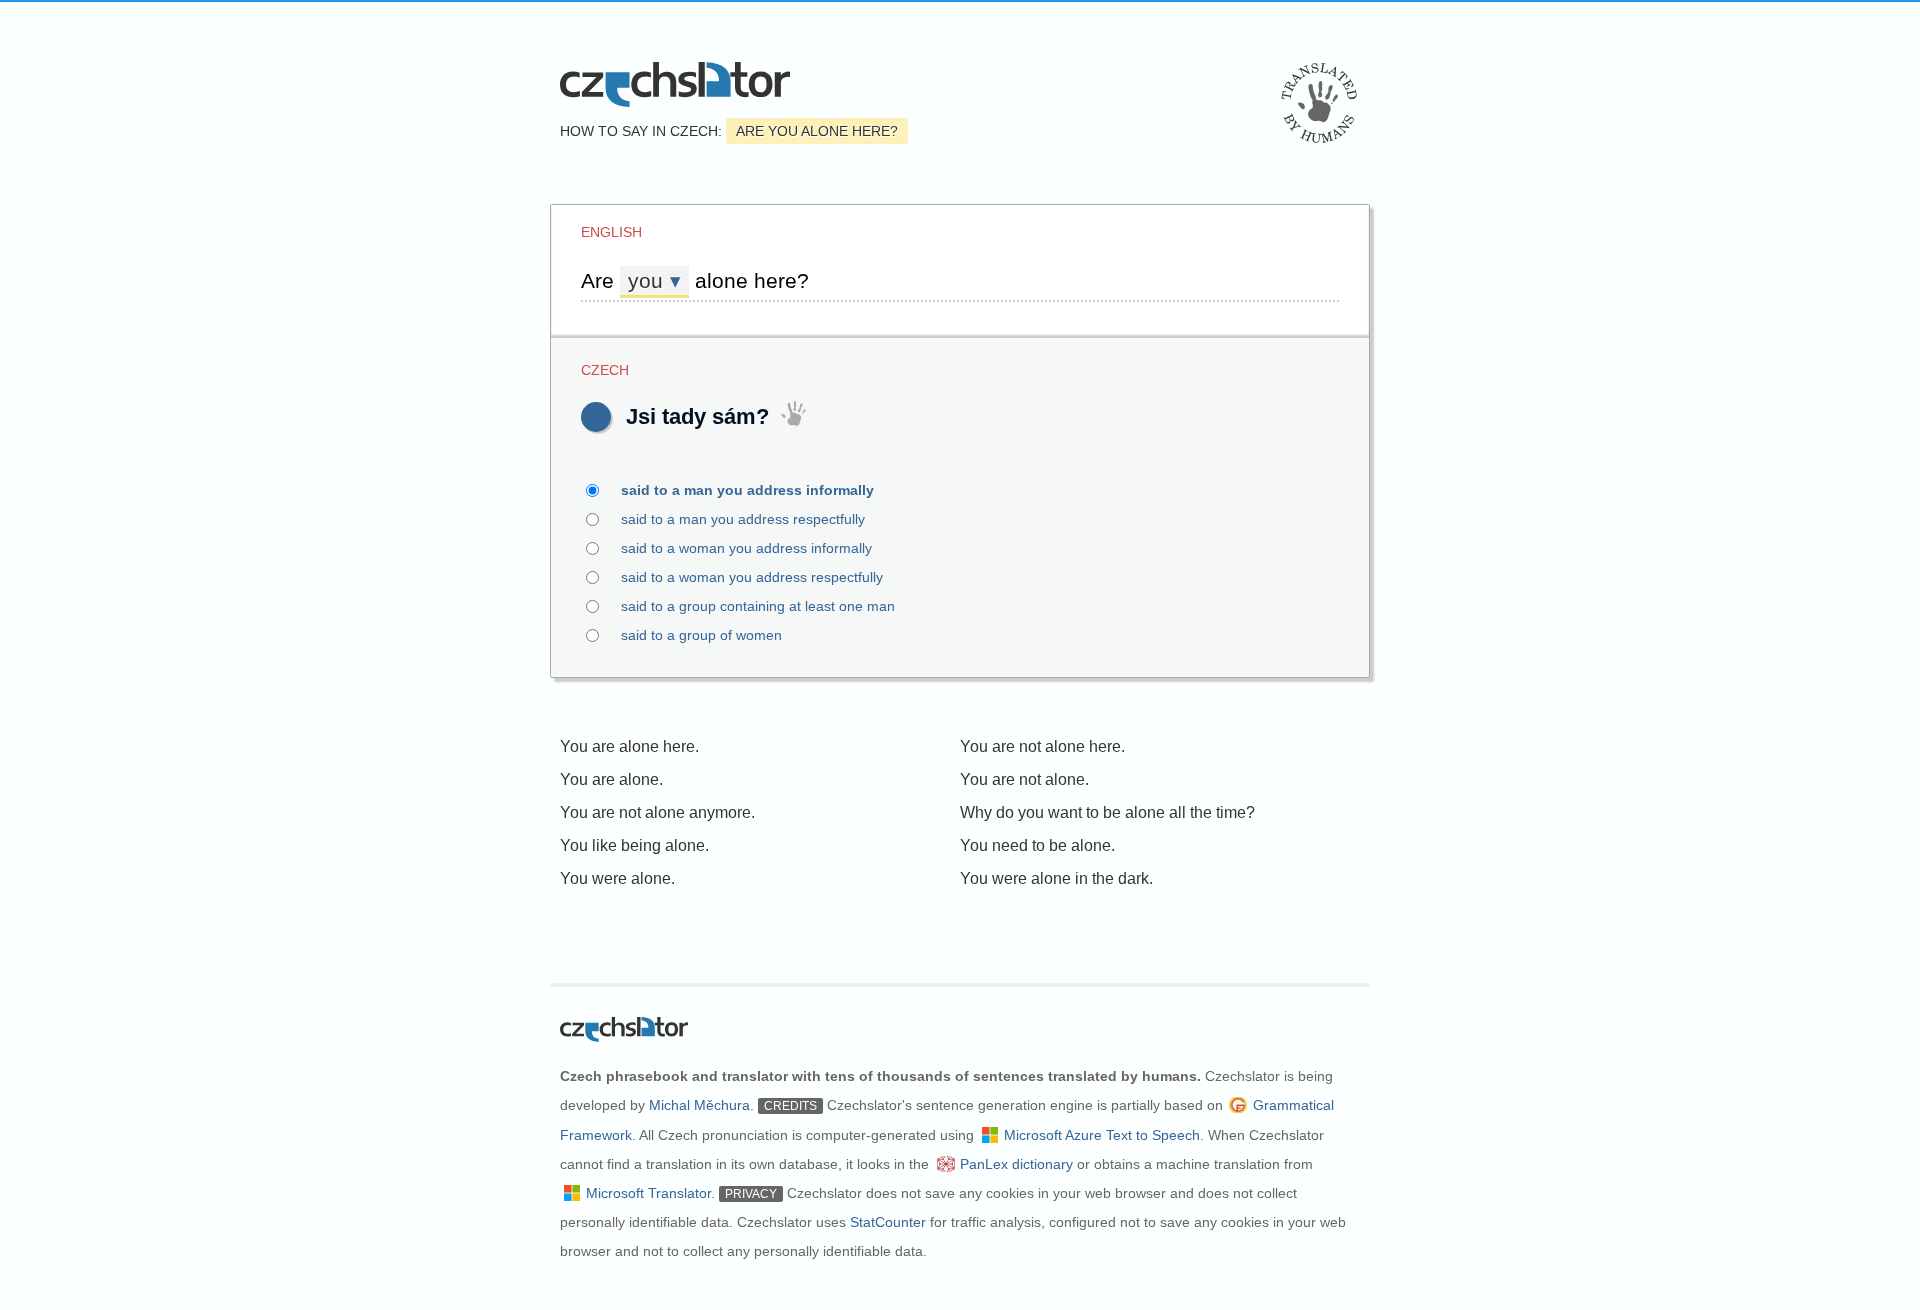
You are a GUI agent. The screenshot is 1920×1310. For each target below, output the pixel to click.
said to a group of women (701, 635)
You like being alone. (634, 845)
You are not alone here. (1042, 746)
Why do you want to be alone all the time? (1107, 812)
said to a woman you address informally (746, 548)
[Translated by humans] (1319, 103)
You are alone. (611, 779)
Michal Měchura (699, 1105)
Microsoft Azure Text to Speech (1102, 1135)
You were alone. (617, 878)
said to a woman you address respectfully (752, 577)
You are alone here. (629, 746)
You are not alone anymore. (657, 812)
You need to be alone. (1037, 845)
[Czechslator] (675, 84)
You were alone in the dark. (1056, 878)
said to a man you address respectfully (743, 519)
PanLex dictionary (1016, 1164)
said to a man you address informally (747, 490)
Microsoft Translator (648, 1193)
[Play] (596, 417)
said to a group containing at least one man (758, 606)
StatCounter (888, 1222)
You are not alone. (1024, 779)
